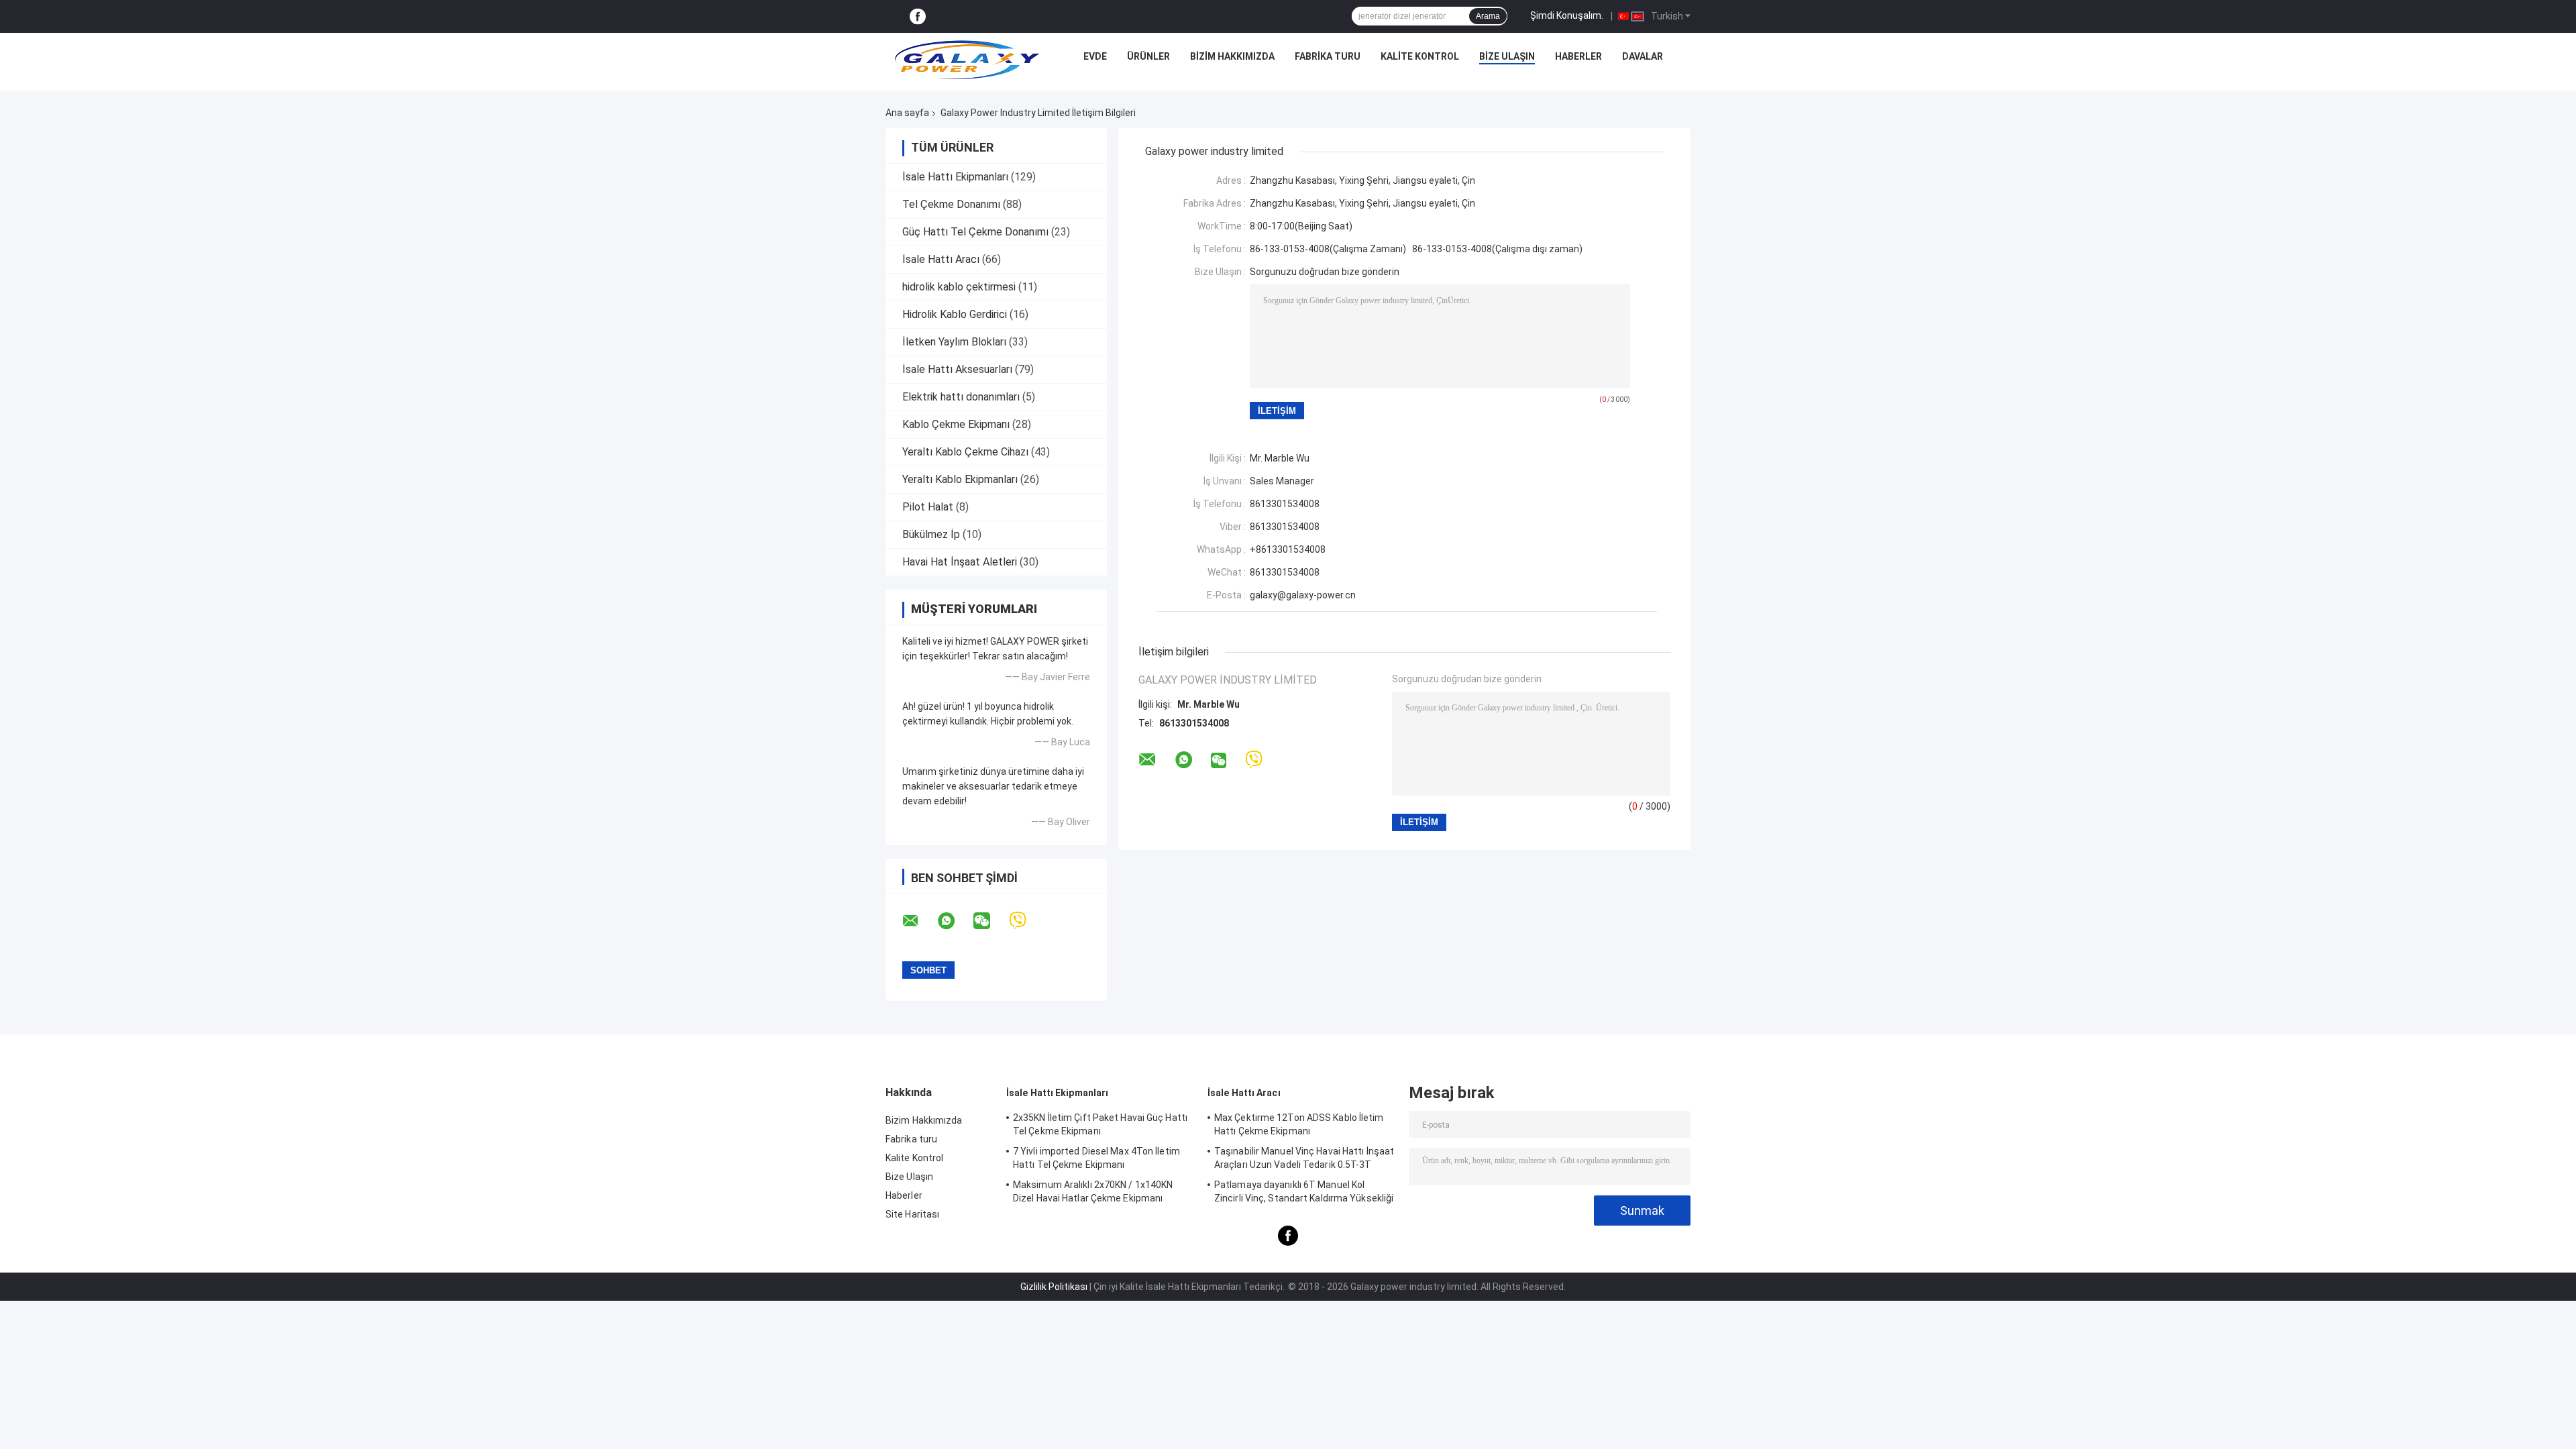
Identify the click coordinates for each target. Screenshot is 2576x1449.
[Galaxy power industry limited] (967, 60)
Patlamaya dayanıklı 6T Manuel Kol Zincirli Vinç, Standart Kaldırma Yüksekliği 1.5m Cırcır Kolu (1304, 1193)
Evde (1095, 56)
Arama (1488, 16)
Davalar (1643, 56)
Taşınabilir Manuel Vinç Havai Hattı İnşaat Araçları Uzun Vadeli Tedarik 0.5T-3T (1304, 1158)
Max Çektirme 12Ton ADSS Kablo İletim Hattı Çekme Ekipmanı (1299, 1124)
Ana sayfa (907, 113)
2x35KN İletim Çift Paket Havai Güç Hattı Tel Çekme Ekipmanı (1100, 1124)
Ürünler (1148, 56)
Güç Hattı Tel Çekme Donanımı (975, 232)
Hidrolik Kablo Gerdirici (955, 314)
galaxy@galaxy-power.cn (1303, 595)
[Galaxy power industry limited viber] (1026, 921)
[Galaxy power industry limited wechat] (990, 921)
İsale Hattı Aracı (941, 259)
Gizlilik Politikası (1054, 1287)
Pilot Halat (928, 507)
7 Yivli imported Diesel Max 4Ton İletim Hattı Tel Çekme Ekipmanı (1096, 1158)
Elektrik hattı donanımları (961, 397)
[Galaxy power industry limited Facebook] (918, 16)
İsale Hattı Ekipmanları (955, 177)
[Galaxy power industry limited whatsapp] (955, 921)
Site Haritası (912, 1214)
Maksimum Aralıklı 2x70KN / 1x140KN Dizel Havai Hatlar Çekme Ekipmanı (1093, 1191)
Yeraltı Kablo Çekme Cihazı (965, 452)
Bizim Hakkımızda (1232, 56)
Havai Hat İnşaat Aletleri (960, 562)
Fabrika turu (1328, 56)
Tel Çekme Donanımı (951, 204)
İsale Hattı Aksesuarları (957, 369)
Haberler (1578, 56)
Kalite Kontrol (1420, 56)
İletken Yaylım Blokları (954, 342)
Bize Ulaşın (1507, 56)
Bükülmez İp (931, 534)
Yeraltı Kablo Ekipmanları (960, 479)
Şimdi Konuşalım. (1567, 15)
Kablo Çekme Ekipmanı (956, 424)
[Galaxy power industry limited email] (919, 921)
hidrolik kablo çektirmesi (959, 287)
